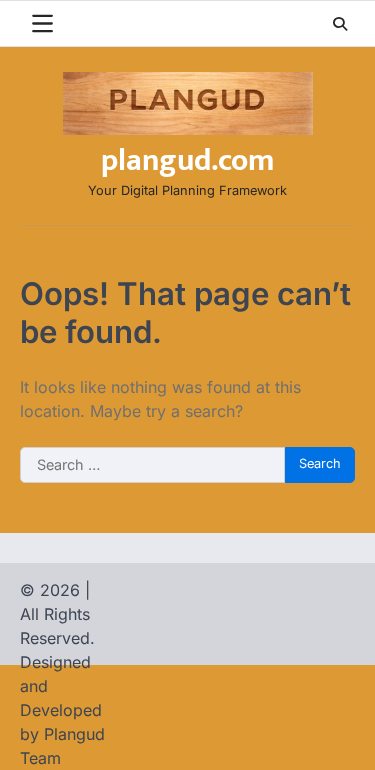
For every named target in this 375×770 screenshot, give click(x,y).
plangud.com (187, 161)
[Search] (340, 24)
